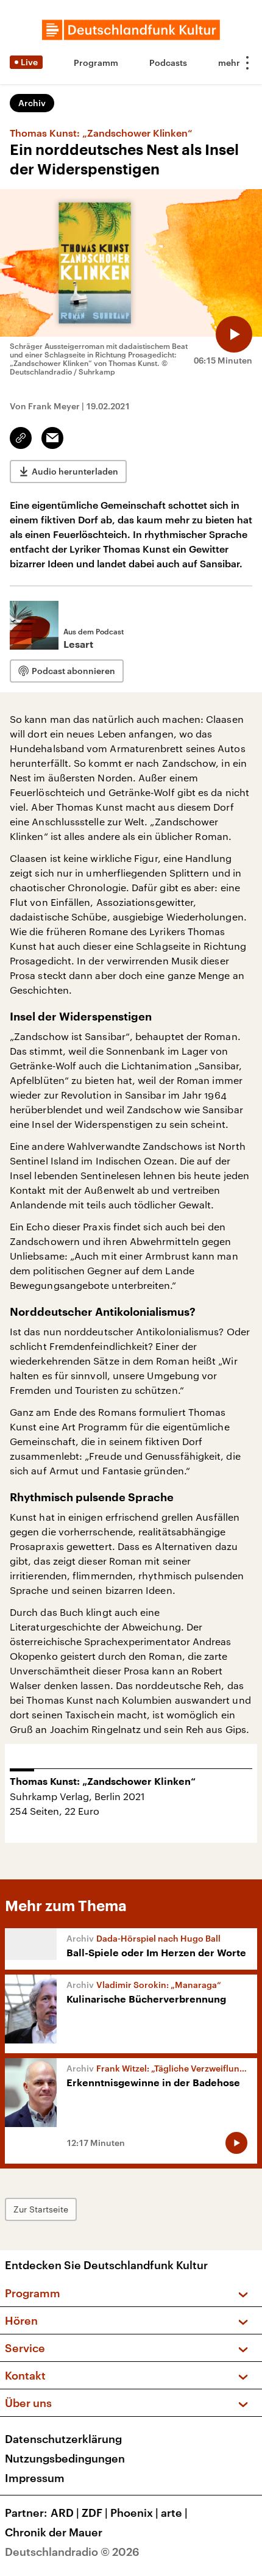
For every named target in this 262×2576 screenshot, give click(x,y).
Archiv (32, 103)
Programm (96, 63)
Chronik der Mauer (54, 2532)
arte (174, 2513)
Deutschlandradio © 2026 (72, 2552)
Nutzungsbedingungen (65, 2458)
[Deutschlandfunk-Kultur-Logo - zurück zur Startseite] (131, 30)
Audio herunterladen (75, 471)
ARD (65, 2513)
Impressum (35, 2478)
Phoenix (134, 2513)
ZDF (95, 2513)
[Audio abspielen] (234, 334)
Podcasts (168, 63)
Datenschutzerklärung (63, 2439)
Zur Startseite (41, 2209)
